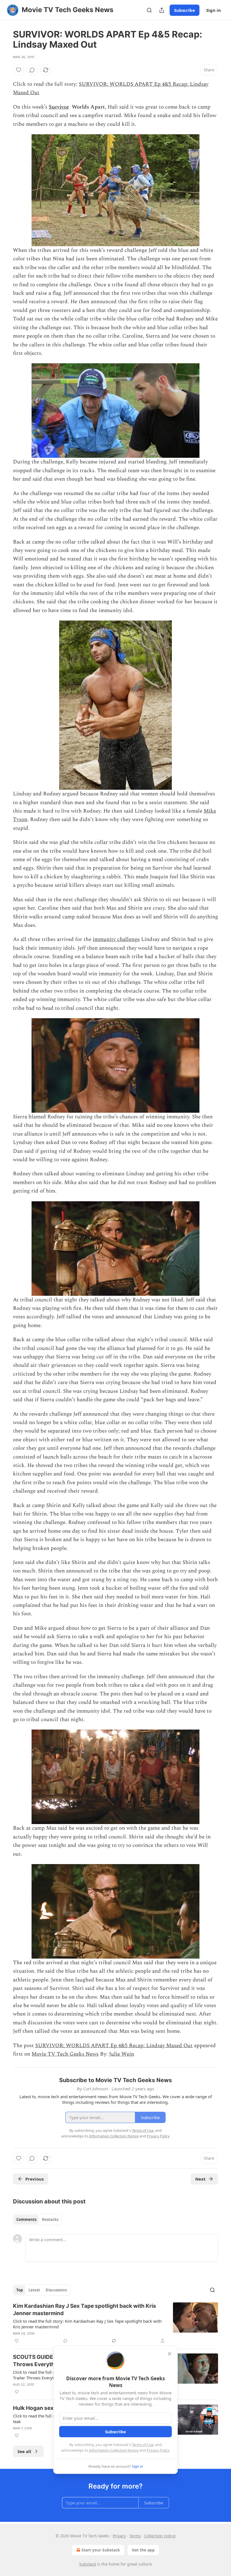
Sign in (214, 10)
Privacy (119, 2536)
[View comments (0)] (32, 70)
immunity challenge (116, 939)
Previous (35, 2179)
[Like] (19, 70)
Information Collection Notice (114, 2450)
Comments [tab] (26, 2219)
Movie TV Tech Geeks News (65, 2054)
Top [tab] (20, 2290)
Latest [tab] (34, 2290)
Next (200, 2179)
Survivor (59, 107)
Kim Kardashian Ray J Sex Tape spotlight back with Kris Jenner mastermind (85, 2310)
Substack (88, 2564)
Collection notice (160, 2536)
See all (24, 2451)
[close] (170, 2354)
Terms (135, 2536)
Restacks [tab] (50, 2219)
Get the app (143, 2550)
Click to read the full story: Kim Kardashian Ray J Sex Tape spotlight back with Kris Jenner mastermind (87, 2324)
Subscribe (185, 10)
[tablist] (37, 2219)
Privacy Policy (158, 2450)
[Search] (149, 10)
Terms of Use (143, 2445)
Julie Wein (122, 2054)
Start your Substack (101, 2550)
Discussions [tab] (56, 2290)
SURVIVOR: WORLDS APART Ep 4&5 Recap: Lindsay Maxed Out (114, 2046)
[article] (115, 2323)
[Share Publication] (162, 10)
